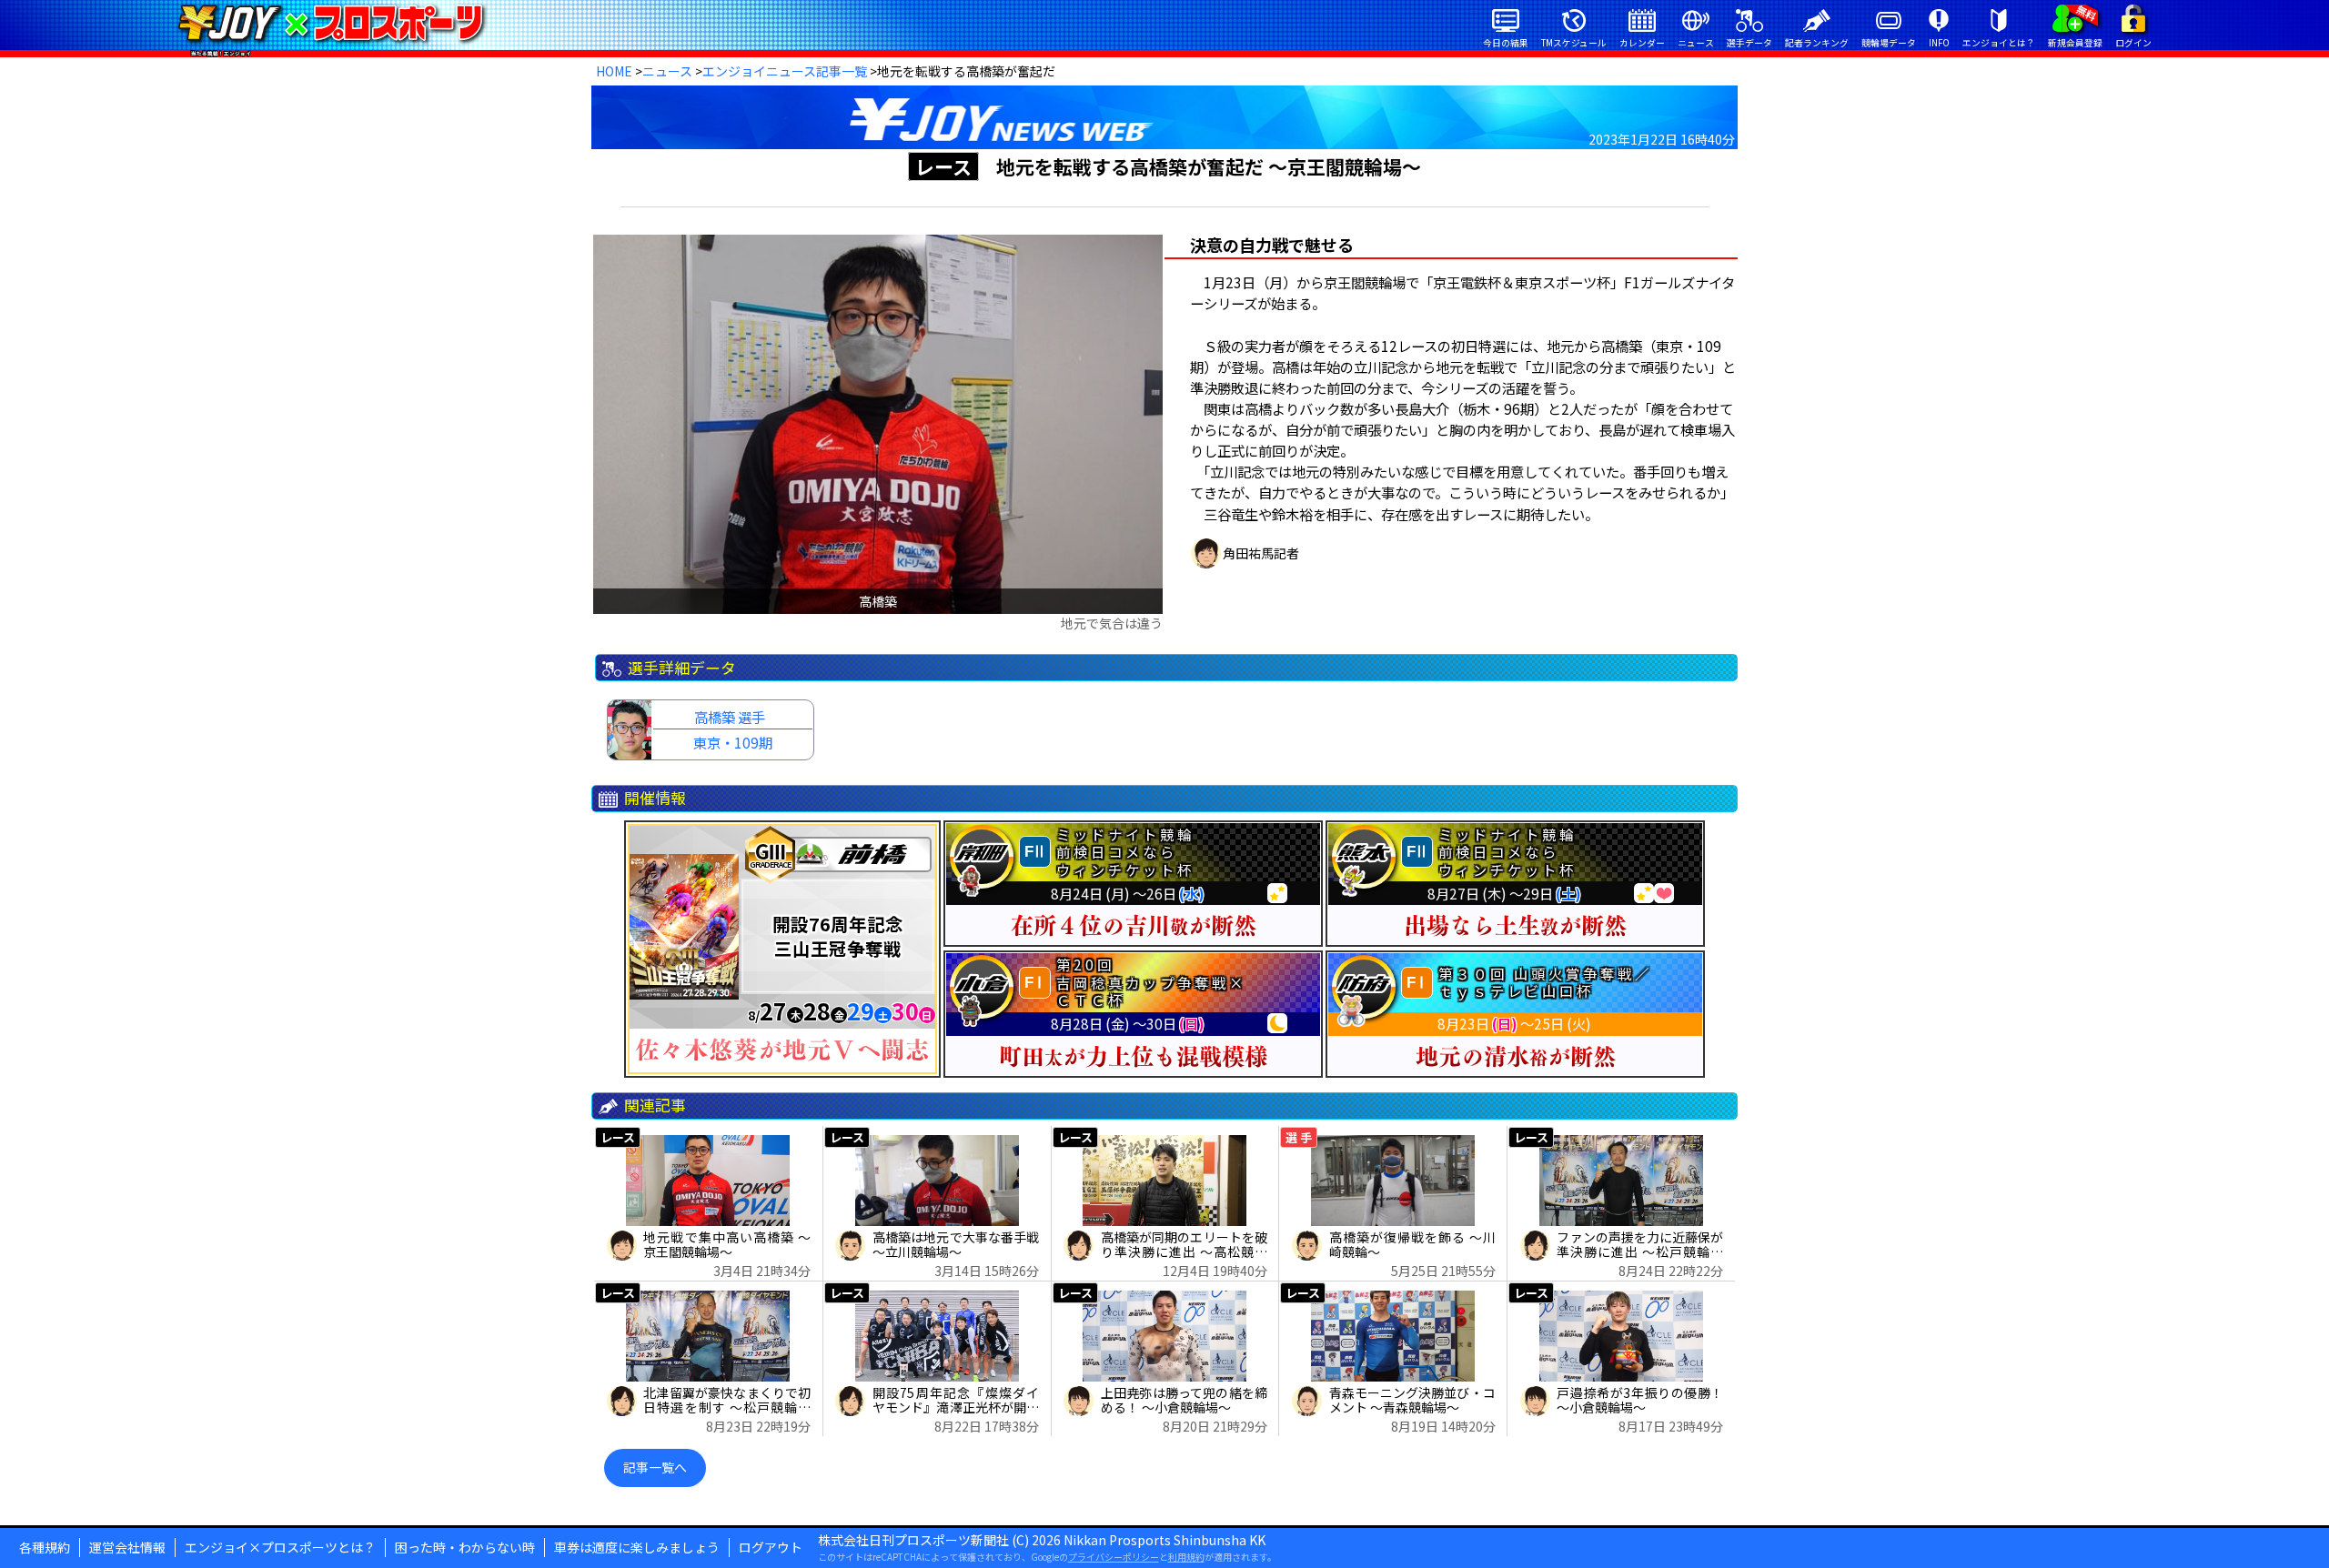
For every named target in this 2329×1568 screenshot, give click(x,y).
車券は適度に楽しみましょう (637, 1547)
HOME (614, 71)
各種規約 (45, 1547)
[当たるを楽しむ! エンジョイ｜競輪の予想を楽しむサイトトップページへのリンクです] (331, 23)
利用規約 (1186, 1557)
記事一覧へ (655, 1467)
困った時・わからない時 (465, 1547)
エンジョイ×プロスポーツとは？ (280, 1547)
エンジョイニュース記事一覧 (785, 71)
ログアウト (771, 1547)
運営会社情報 (127, 1547)
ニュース (667, 71)
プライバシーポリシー (1114, 1557)
